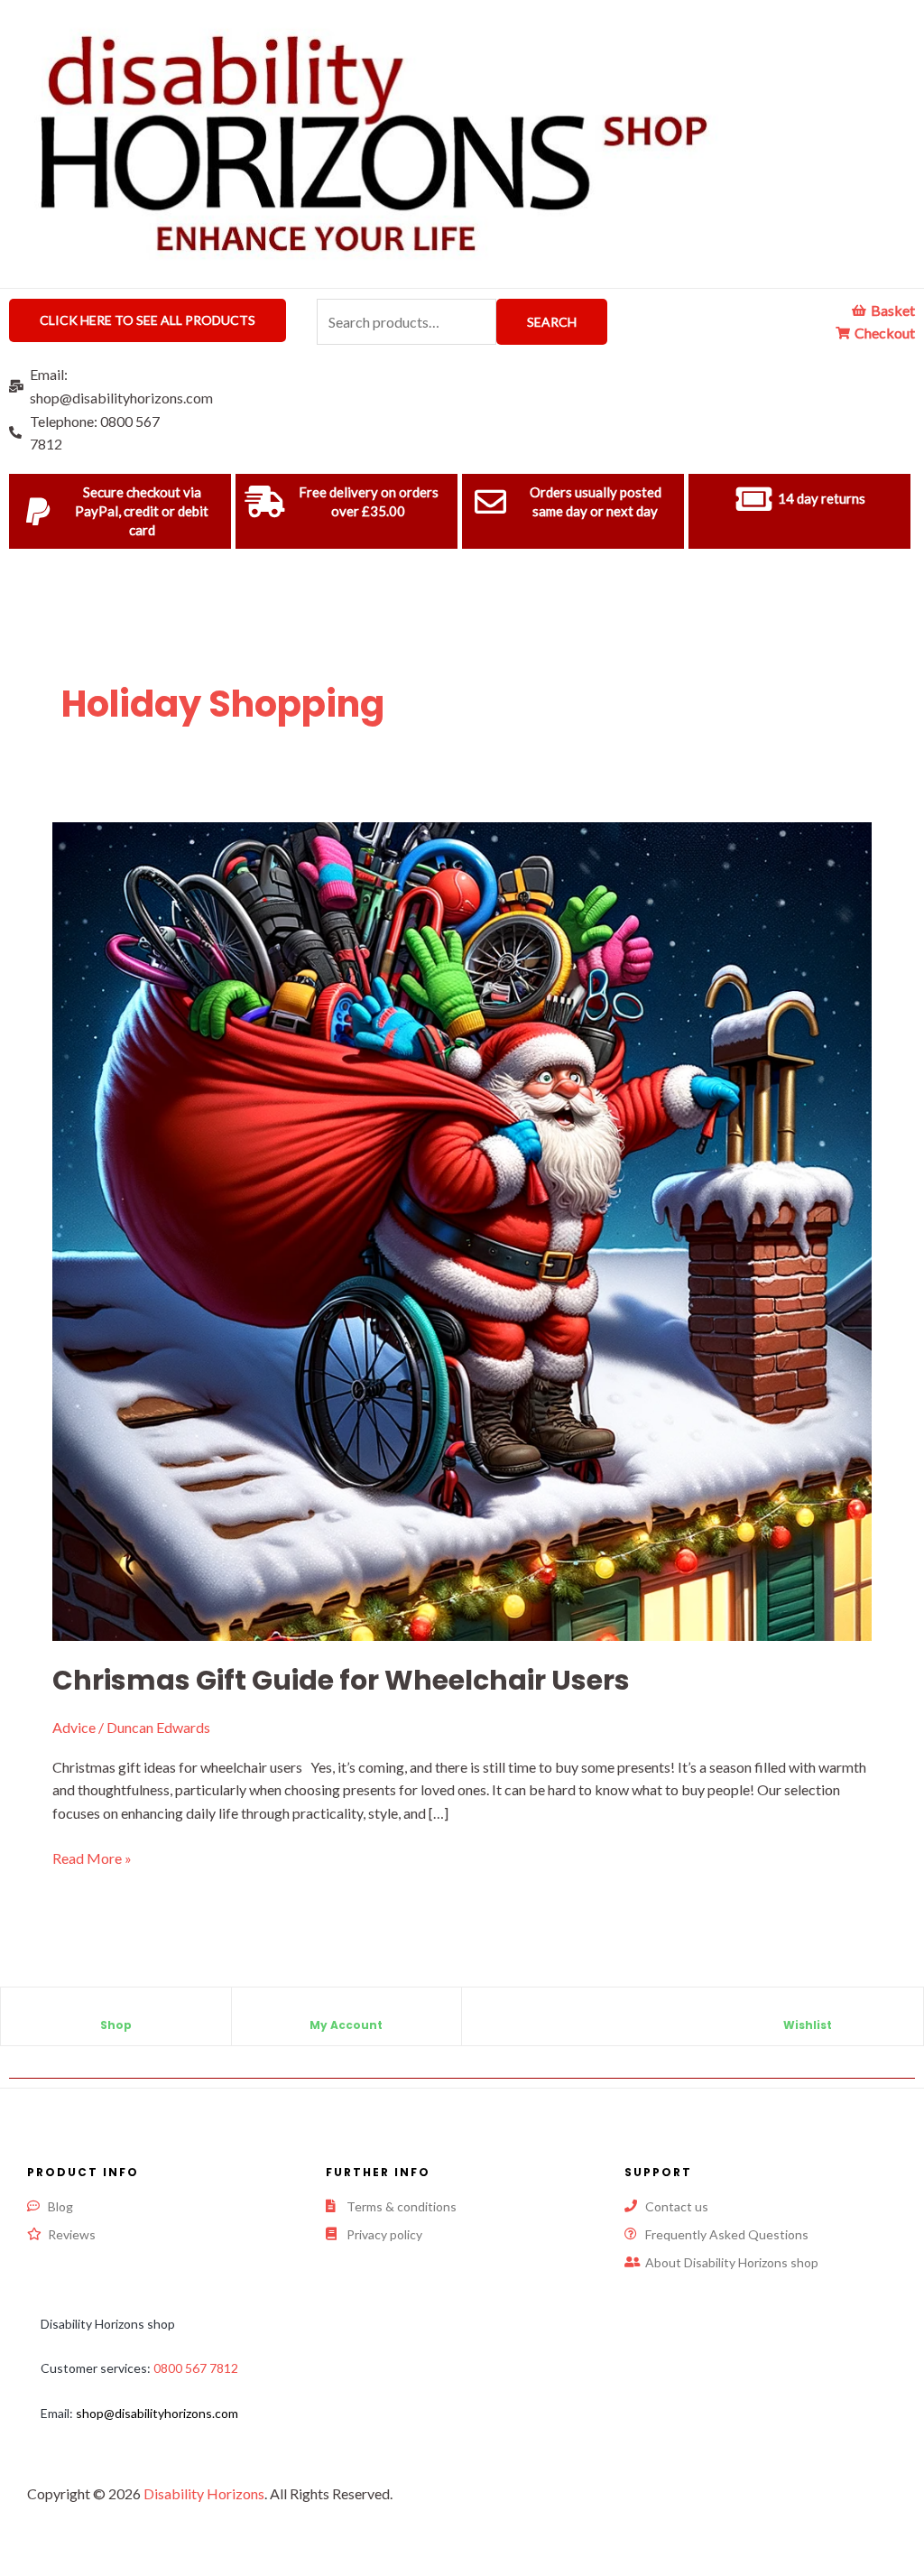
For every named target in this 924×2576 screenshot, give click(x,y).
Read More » (92, 1857)
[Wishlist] (808, 2010)
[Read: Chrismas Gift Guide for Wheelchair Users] (462, 1230)
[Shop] (115, 2010)
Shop (116, 2025)
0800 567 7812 (196, 2368)
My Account (346, 2025)
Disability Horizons (204, 2493)
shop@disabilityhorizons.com (157, 2413)
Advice (74, 1727)
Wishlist (808, 2025)
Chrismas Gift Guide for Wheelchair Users (341, 1680)
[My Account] (346, 2010)
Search (552, 322)
